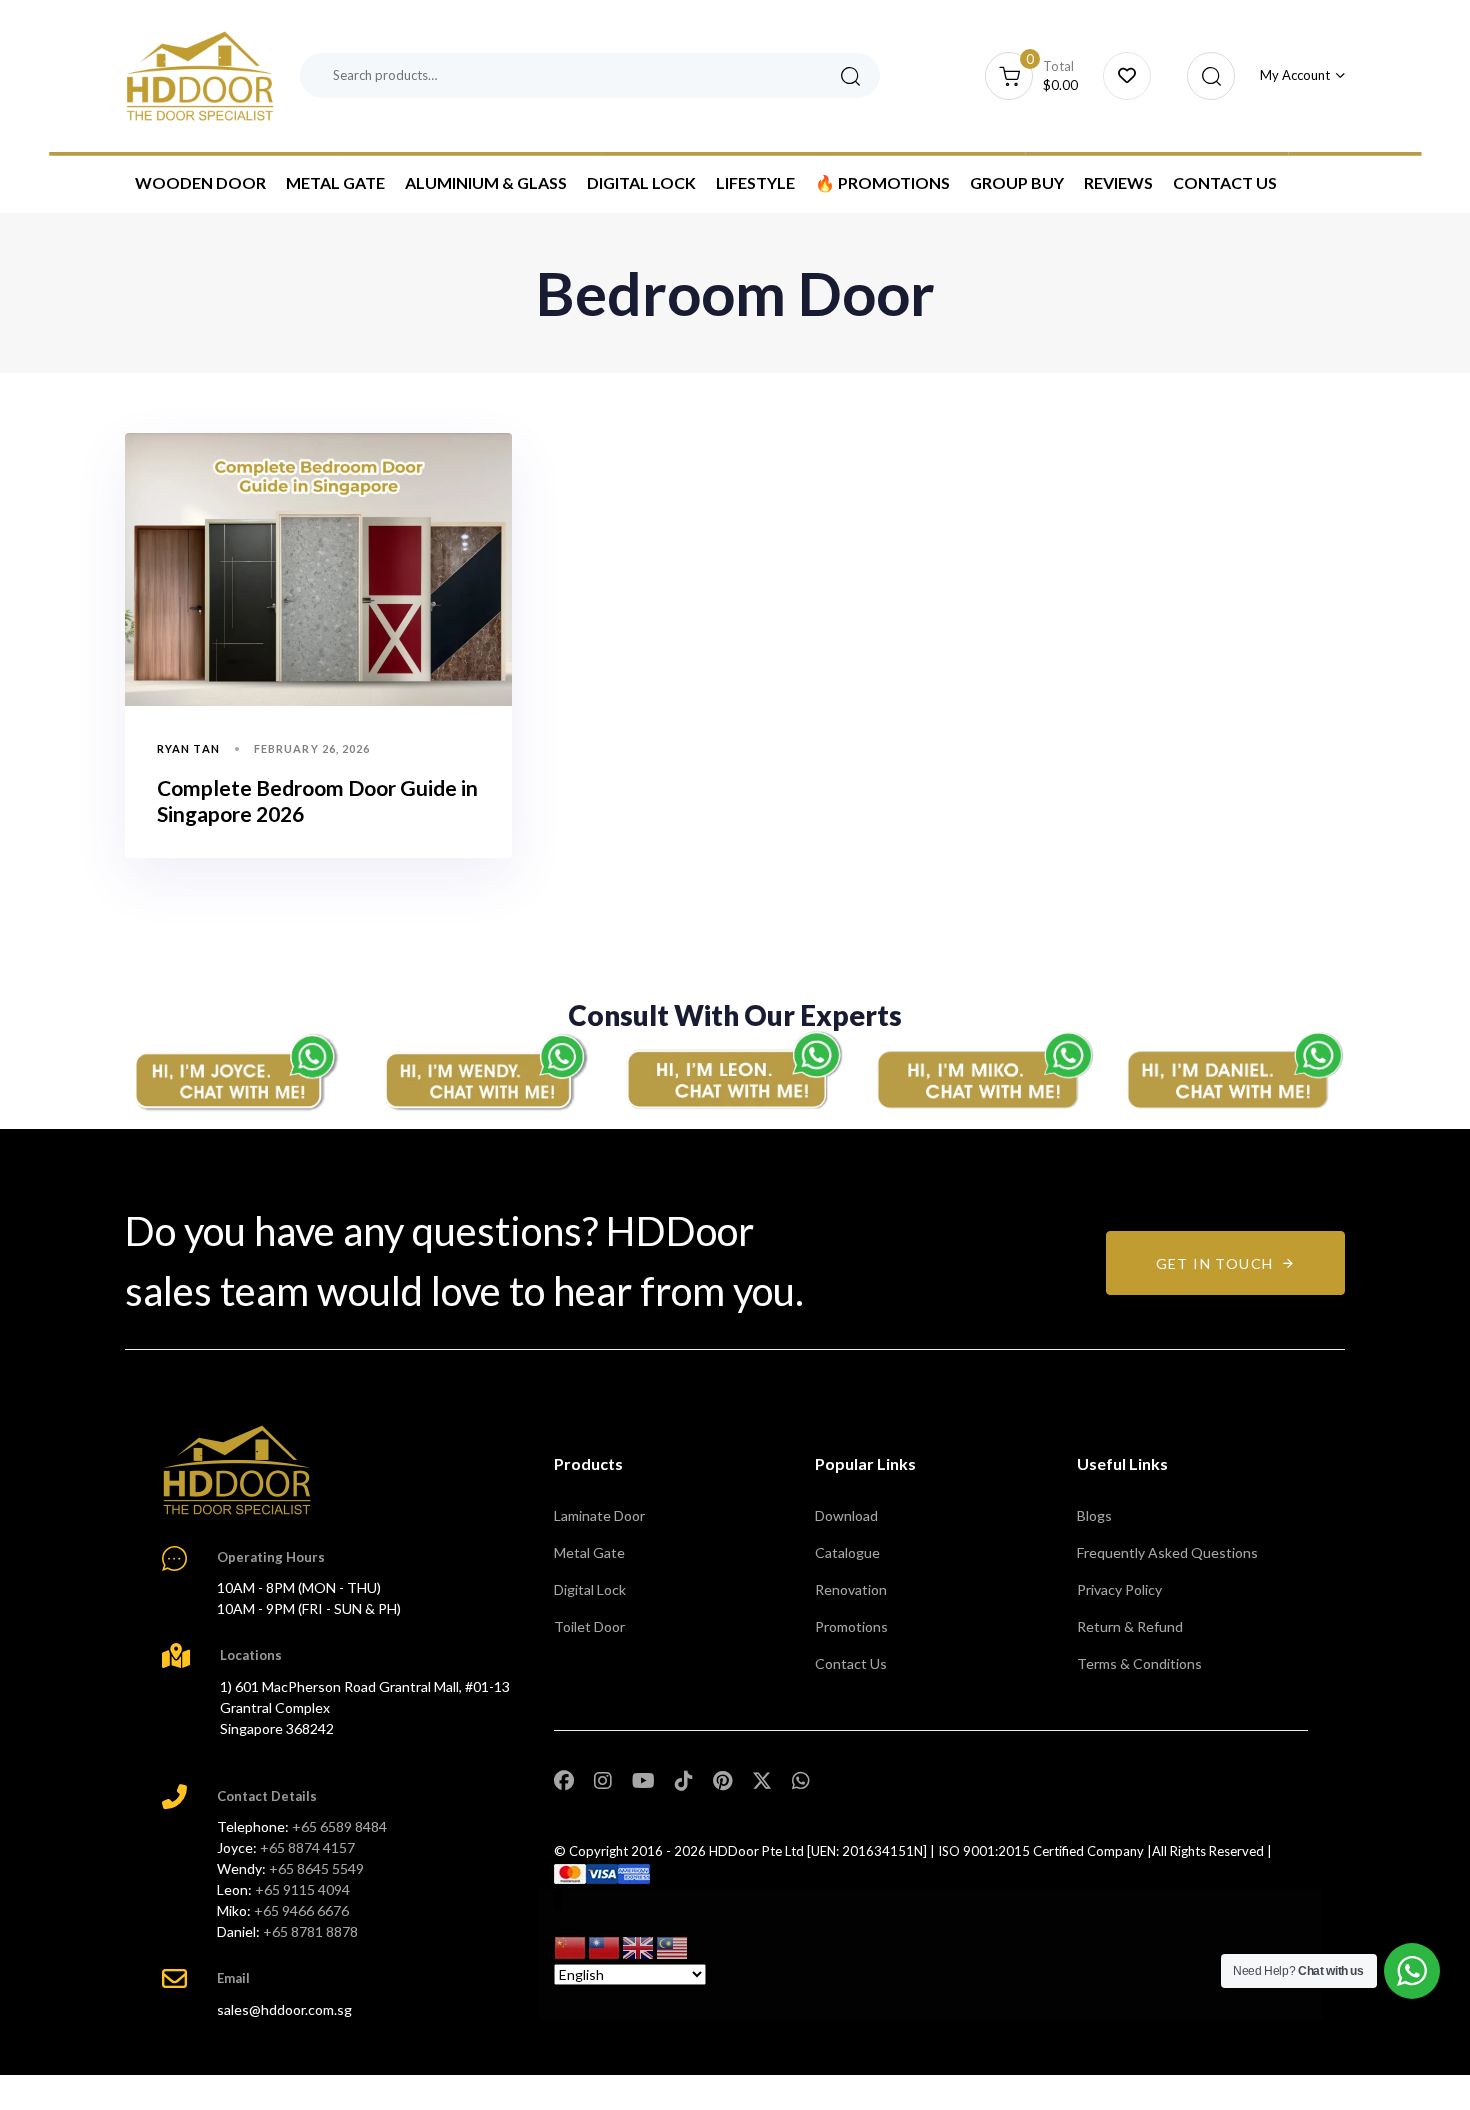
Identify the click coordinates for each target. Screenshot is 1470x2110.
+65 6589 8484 (339, 1826)
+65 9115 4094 (302, 1889)
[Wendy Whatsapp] (485, 1071)
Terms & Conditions (1139, 1663)
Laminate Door (599, 1515)
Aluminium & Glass (486, 182)
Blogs (1094, 1515)
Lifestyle (755, 182)
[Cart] (1127, 76)
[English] (639, 1945)
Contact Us (1225, 182)
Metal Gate (335, 182)
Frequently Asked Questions (1167, 1552)
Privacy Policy (1119, 1589)
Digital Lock (641, 182)
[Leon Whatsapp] (735, 1070)
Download (846, 1515)
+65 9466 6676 (301, 1910)
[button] (1205, 76)
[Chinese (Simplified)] (571, 1945)
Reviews (1118, 182)
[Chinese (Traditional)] (605, 1945)
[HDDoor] (237, 1470)
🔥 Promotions (882, 182)
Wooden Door (200, 182)
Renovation (851, 1589)
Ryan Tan (188, 748)
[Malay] (673, 1945)
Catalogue (847, 1552)
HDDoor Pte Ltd (756, 1851)
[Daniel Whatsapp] (1235, 1071)
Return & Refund (1130, 1626)
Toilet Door (589, 1626)
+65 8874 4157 (307, 1847)
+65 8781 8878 (310, 1931)
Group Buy (1017, 182)
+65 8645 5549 (316, 1868)
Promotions (851, 1626)
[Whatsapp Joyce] (235, 1071)
